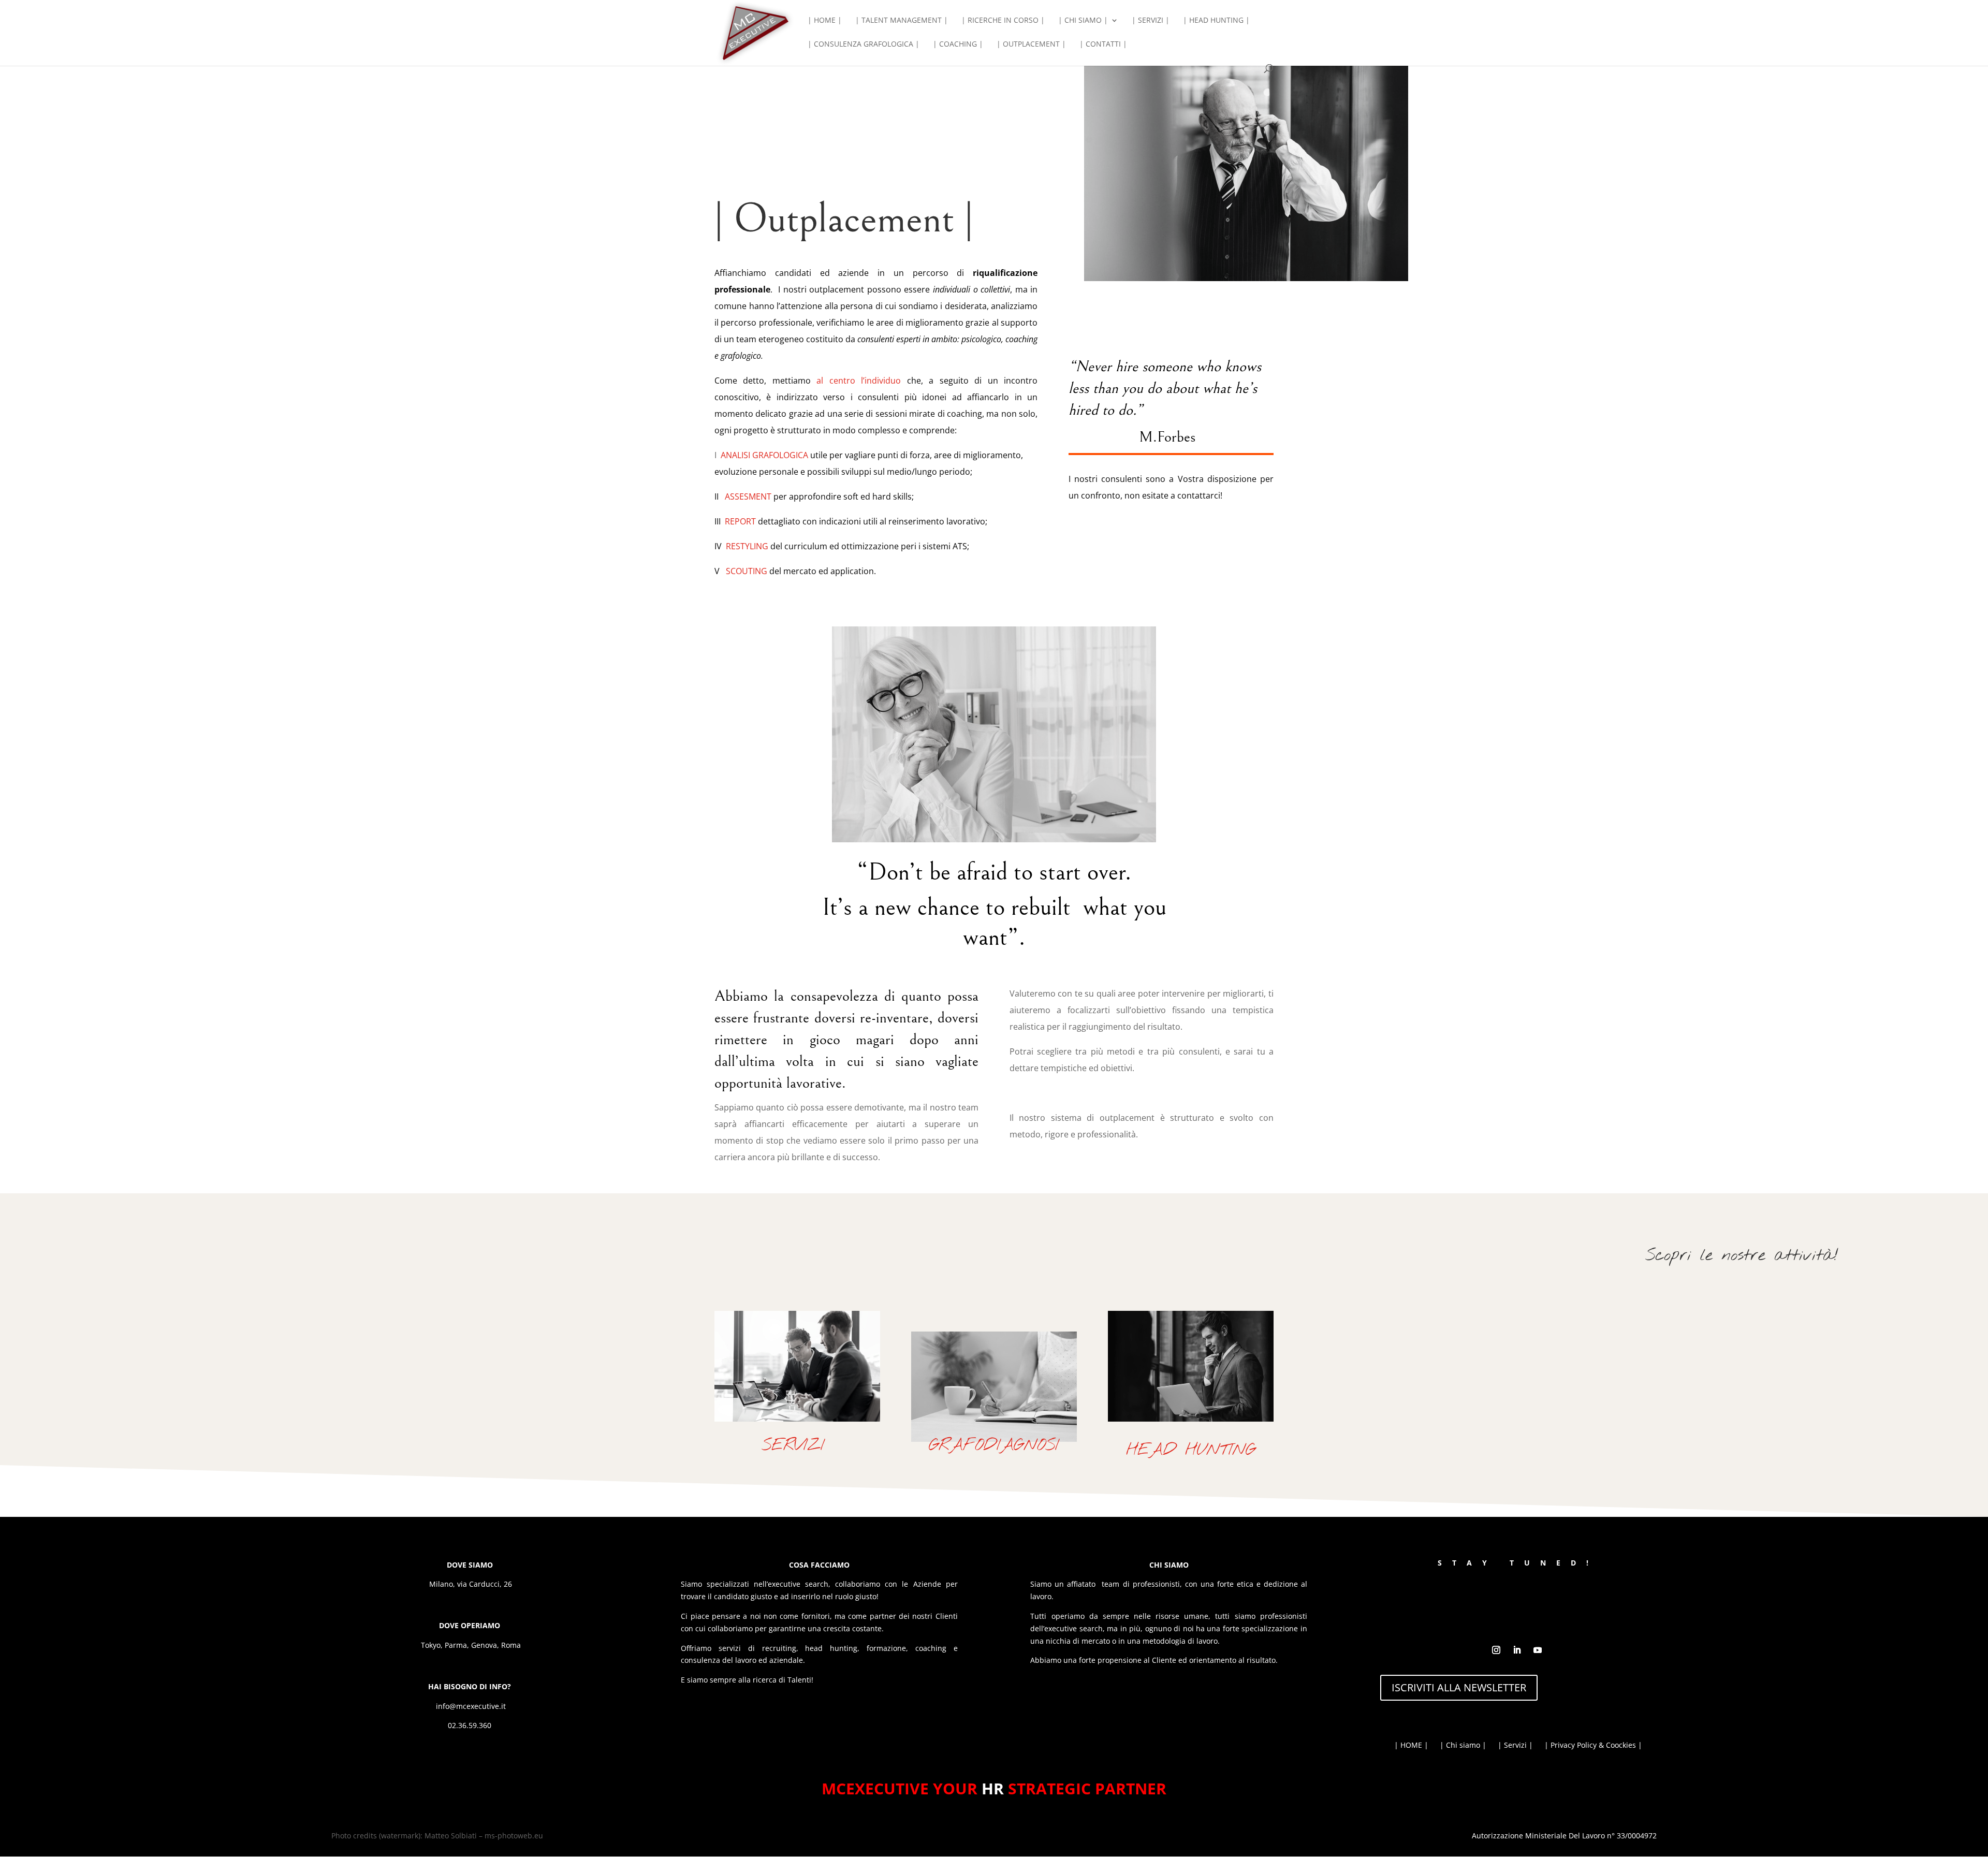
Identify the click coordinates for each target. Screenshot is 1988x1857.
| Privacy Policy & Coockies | (1593, 1746)
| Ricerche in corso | (1003, 21)
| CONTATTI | (1103, 45)
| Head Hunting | (1216, 21)
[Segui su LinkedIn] (1517, 1650)
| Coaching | (958, 45)
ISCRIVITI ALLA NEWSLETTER (1459, 1687)
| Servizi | (1151, 21)
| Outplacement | (1031, 45)
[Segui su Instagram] (1496, 1650)
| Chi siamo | (1083, 21)
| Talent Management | (902, 21)
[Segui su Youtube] (1538, 1650)
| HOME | (825, 21)
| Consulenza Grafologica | (864, 45)
